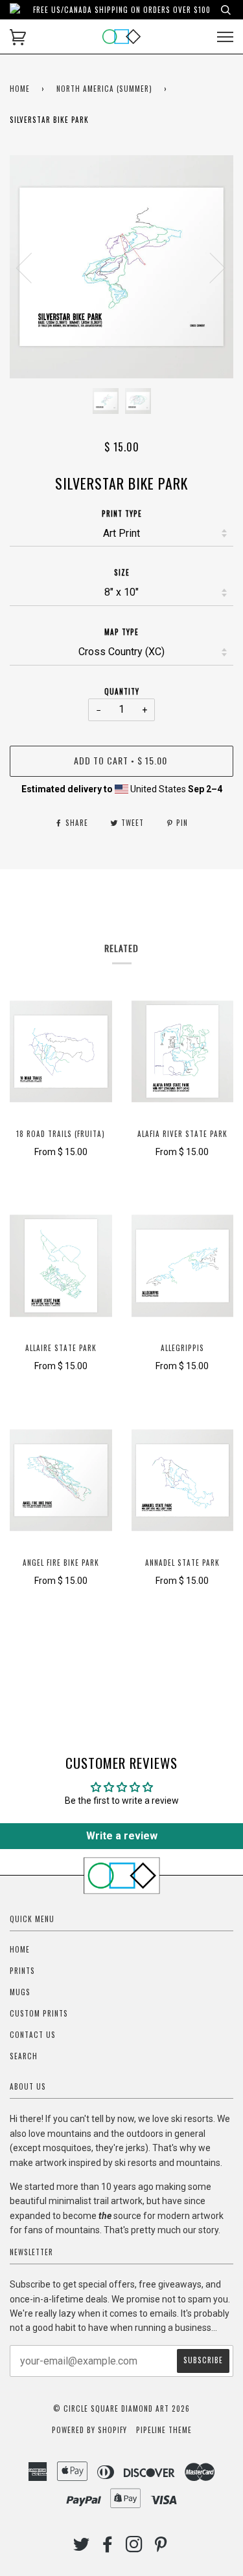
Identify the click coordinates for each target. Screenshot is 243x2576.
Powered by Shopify (89, 2430)
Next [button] (210, 267)
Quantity (122, 691)
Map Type (121, 632)
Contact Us (33, 2035)
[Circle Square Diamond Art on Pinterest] (161, 2548)
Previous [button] (32, 267)
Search (24, 2056)
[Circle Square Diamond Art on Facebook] (108, 2548)
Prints (22, 1971)
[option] (121, 267)
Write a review (122, 1836)
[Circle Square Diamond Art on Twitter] (82, 2548)
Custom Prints (39, 2013)
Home (20, 89)
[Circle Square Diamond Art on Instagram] (134, 2548)
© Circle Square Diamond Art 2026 (121, 2408)
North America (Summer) (104, 89)
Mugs (20, 1992)
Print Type (122, 514)
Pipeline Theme (164, 2430)
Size (122, 572)
